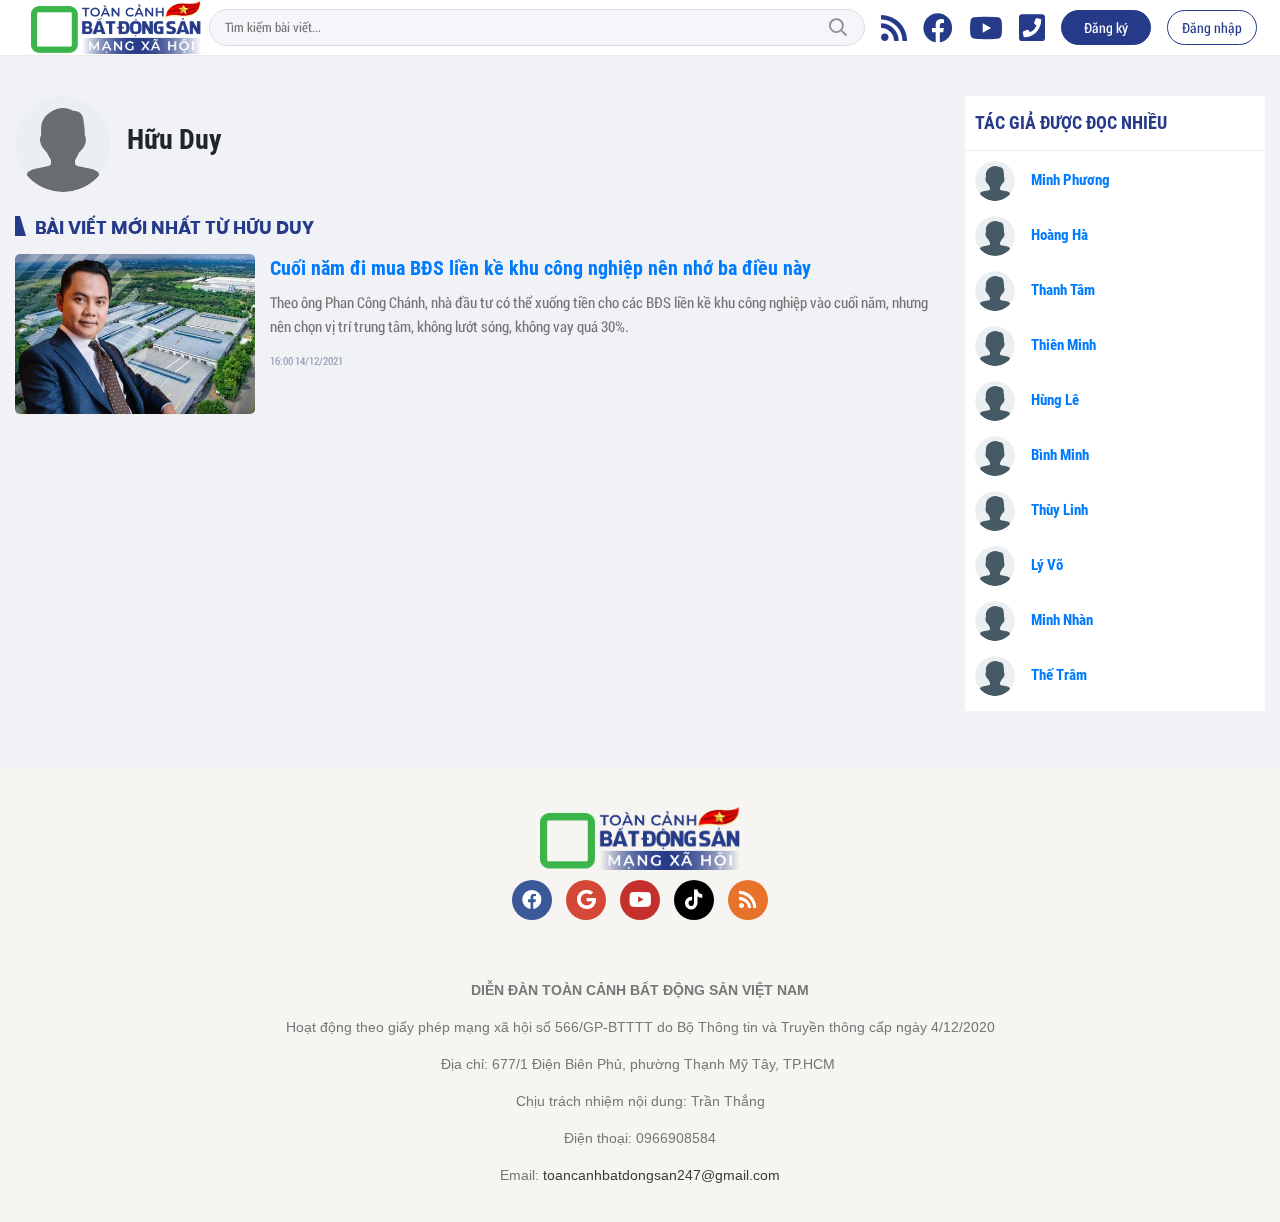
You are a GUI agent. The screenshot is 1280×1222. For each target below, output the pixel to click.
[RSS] (894, 28)
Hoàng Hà (1059, 235)
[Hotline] (1032, 28)
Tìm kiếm (838, 28)
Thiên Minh (1063, 345)
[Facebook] (938, 28)
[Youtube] (986, 28)
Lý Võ (1047, 565)
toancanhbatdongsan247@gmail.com (661, 1175)
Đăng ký (1106, 27)
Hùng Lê (1055, 400)
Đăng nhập (1212, 27)
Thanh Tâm (1063, 290)
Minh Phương (1070, 180)
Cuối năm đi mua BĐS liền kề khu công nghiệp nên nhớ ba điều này (540, 268)
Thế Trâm (1059, 675)
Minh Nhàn (1062, 620)
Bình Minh (1060, 455)
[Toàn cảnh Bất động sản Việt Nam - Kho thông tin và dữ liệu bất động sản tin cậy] (116, 27)
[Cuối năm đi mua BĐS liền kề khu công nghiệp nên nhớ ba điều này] (135, 334)
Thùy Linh (1059, 510)
